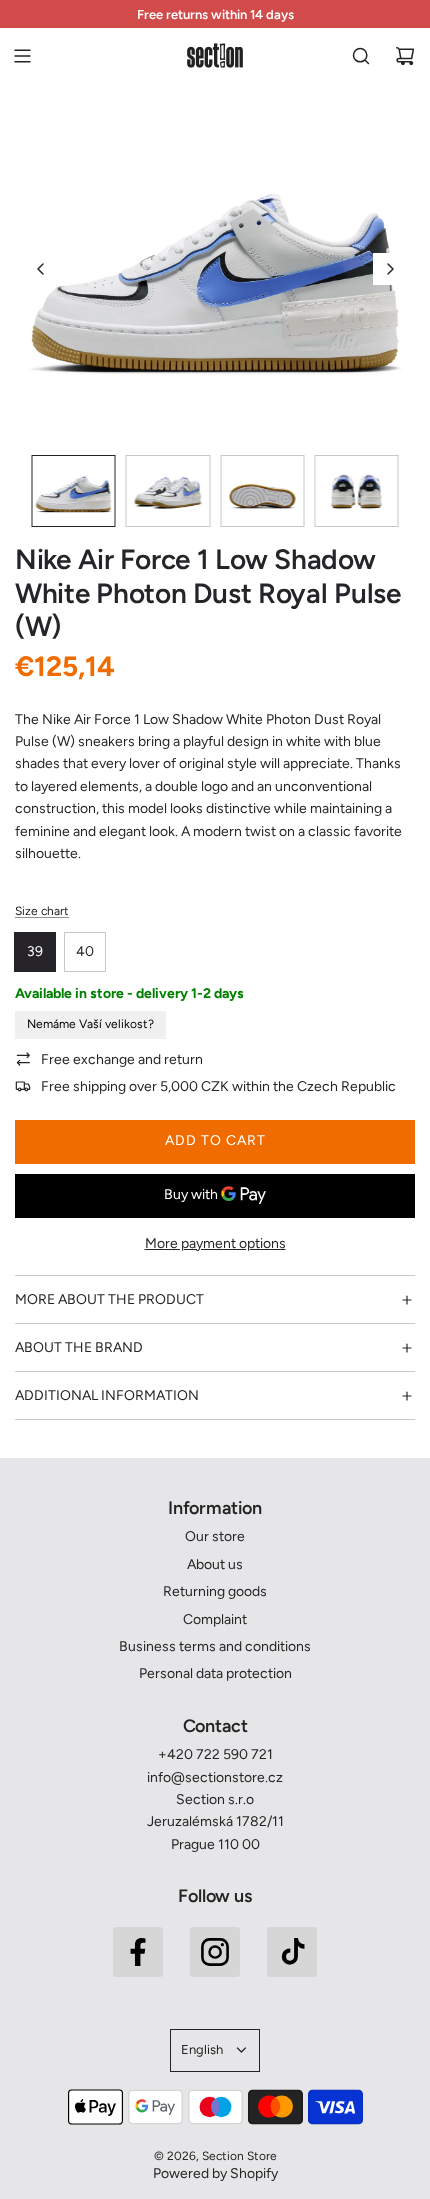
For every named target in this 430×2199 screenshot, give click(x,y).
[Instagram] (215, 1952)
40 (85, 951)
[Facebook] (138, 1952)
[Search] (361, 56)
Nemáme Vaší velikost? (90, 1024)
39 (35, 951)
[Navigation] (22, 56)
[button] (41, 269)
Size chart (42, 911)
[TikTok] (292, 1952)
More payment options (215, 1243)
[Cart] (405, 56)
